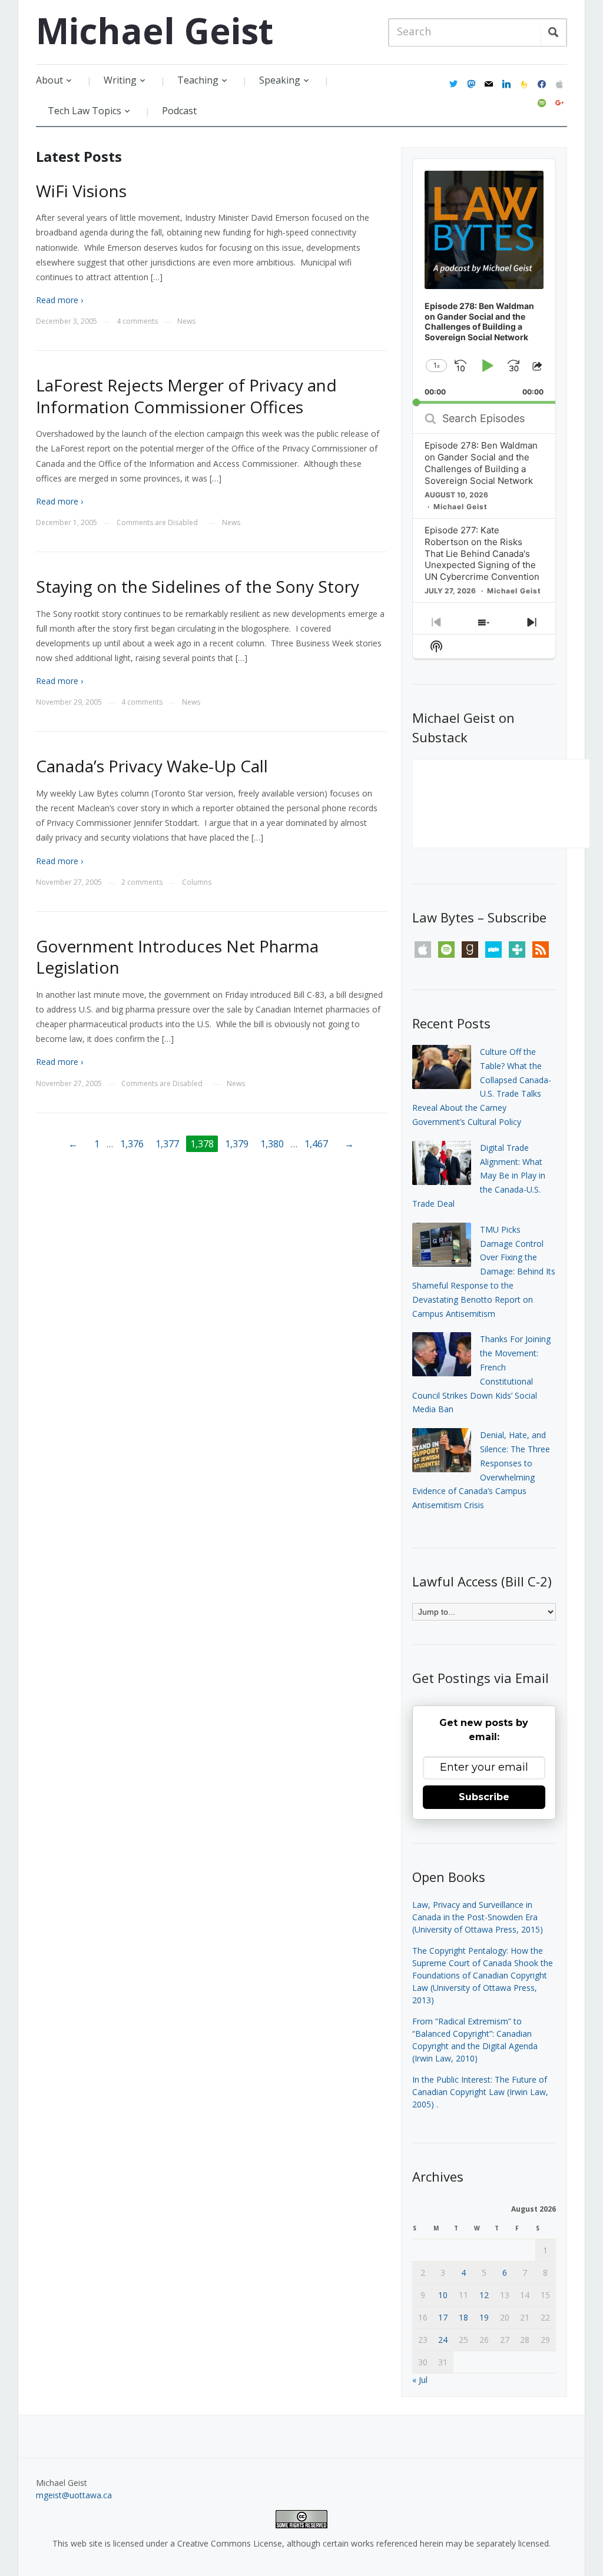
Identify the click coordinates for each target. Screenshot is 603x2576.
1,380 (272, 1144)
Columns (197, 882)
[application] (484, 281)
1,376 (132, 1144)
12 (484, 2295)
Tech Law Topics (85, 111)
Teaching (198, 80)
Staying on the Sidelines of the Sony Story (198, 586)
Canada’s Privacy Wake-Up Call (152, 766)
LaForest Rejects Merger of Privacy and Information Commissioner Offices (186, 396)
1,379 (237, 1144)
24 (443, 2340)
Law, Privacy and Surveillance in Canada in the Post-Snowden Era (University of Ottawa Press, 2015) (478, 1917)
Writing (120, 80)
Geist (155, 31)
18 (463, 2317)
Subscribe (484, 1797)
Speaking (280, 80)
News (186, 321)
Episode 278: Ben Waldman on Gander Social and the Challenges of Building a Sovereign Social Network (481, 463)
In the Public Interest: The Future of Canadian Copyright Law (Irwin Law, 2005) (480, 2092)
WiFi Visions (81, 191)
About (49, 80)
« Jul (420, 2380)
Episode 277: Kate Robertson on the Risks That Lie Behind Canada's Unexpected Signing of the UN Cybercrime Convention (482, 554)
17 (443, 2317)
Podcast (179, 111)
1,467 (316, 1144)
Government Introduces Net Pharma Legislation (177, 957)
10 (443, 2295)
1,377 (167, 1144)
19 (484, 2317)
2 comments (142, 882)
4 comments (137, 321)
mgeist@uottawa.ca (74, 2495)
